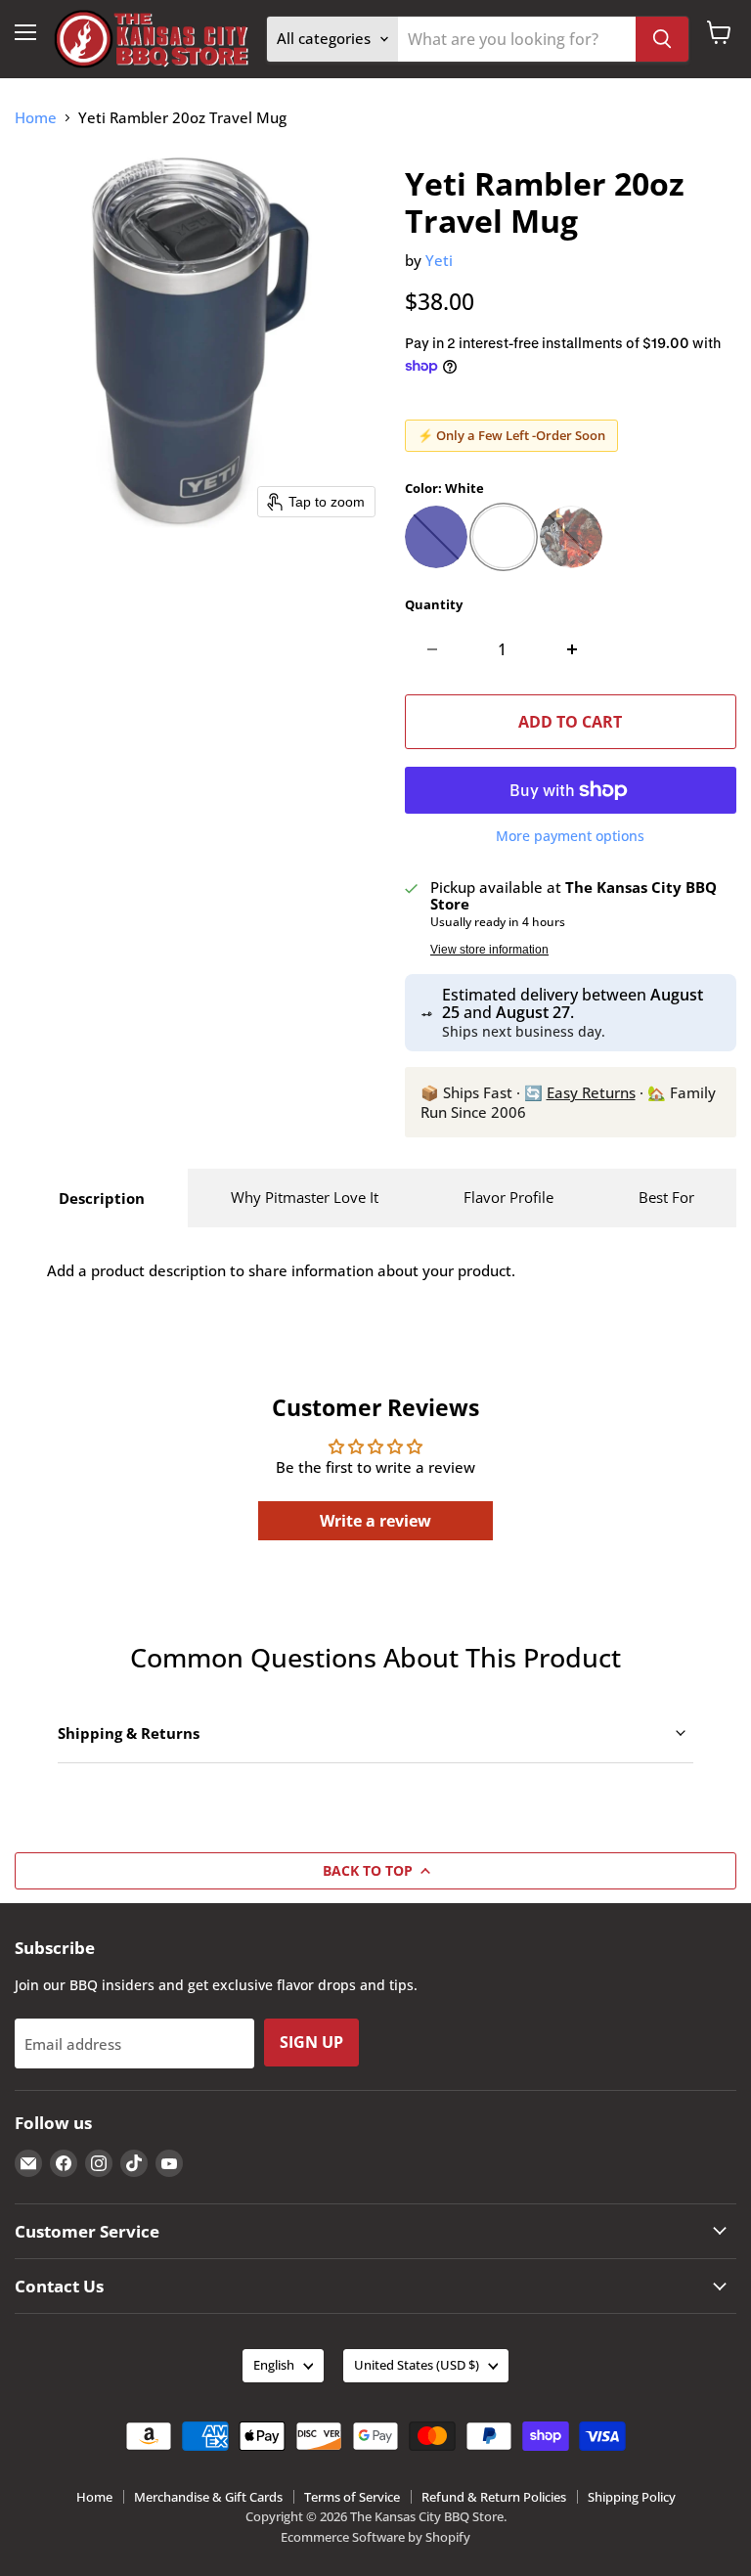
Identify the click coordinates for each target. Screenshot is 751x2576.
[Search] (662, 39)
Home (36, 118)
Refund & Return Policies (494, 2497)
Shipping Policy (632, 2497)
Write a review (375, 1521)
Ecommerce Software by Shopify (375, 2537)
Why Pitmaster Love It (305, 1197)
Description (102, 1198)
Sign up (311, 2042)
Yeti (439, 260)
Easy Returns (591, 1092)
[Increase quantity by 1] (573, 649)
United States (417, 2365)
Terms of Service (352, 2497)
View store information (489, 950)
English (274, 2365)
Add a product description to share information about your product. (281, 1270)
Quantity (434, 605)
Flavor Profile (508, 1197)
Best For (666, 1197)
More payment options (570, 836)
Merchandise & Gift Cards (208, 2497)
